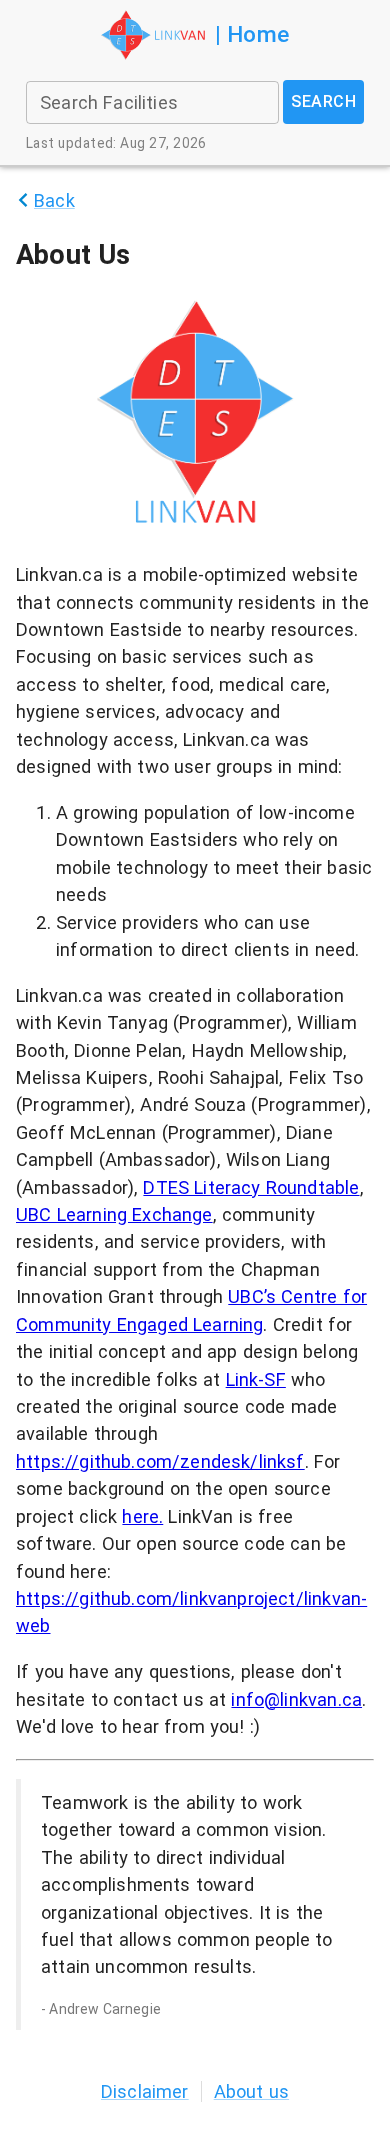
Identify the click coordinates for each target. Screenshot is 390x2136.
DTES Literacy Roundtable (251, 1187)
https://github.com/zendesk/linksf (160, 1461)
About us (251, 2091)
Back (54, 200)
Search (323, 101)
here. (142, 1516)
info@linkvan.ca (296, 1699)
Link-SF (256, 1379)
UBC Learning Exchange (114, 1214)
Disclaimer (145, 2091)
